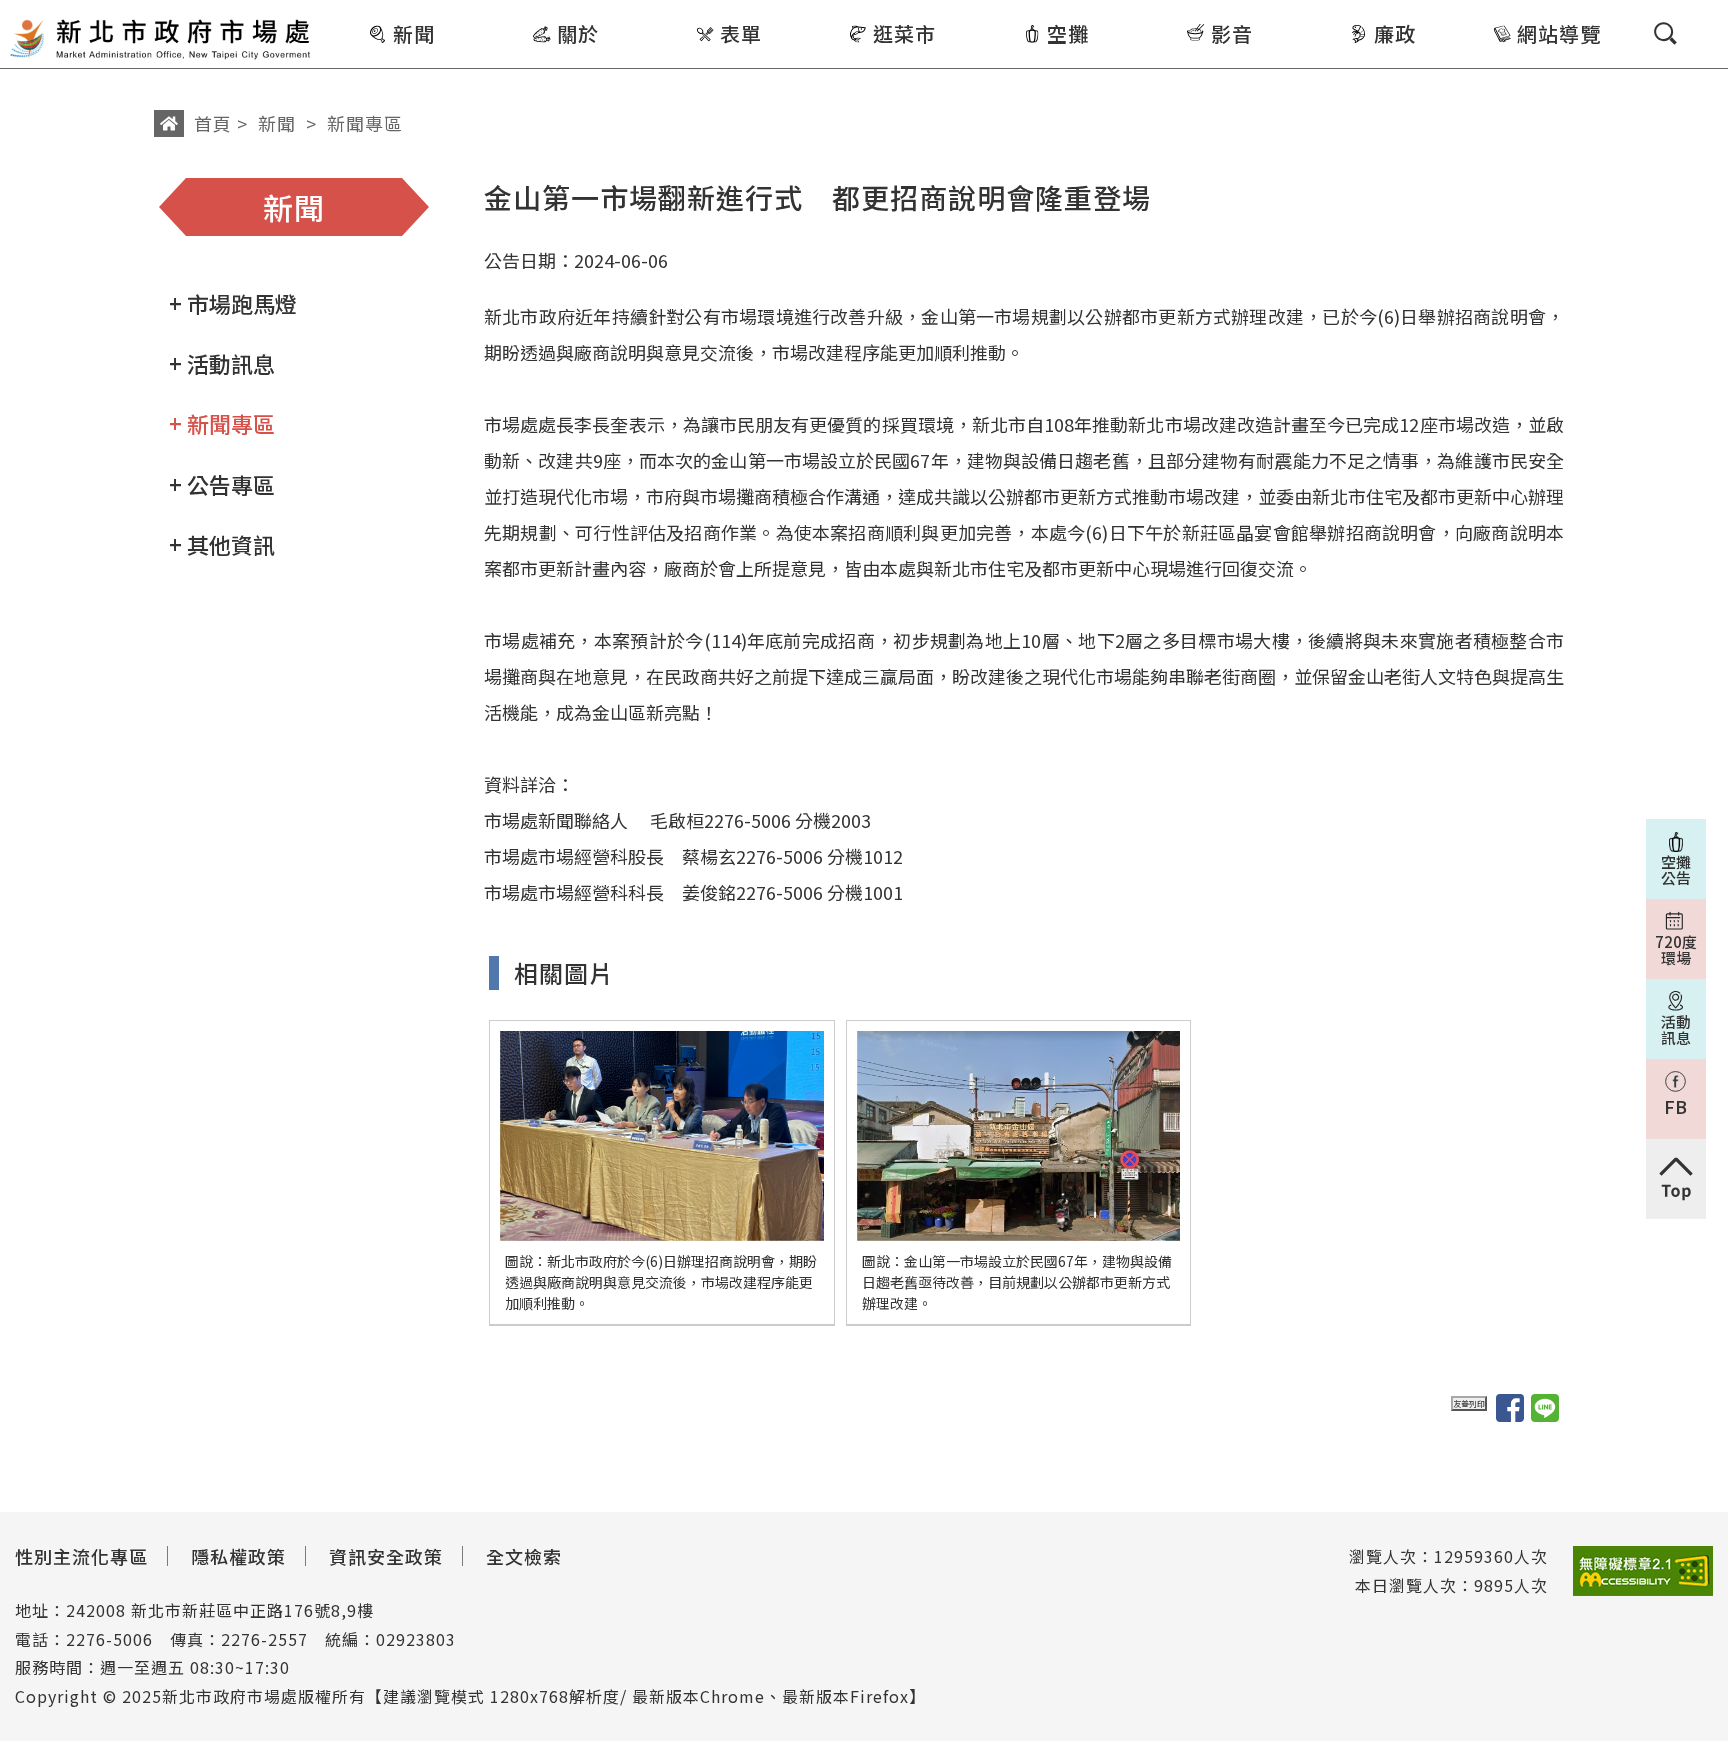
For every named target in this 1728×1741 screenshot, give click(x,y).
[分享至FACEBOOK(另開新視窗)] (1510, 1408)
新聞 (414, 33)
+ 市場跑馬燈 (233, 303)
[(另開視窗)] (1643, 1571)
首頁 (213, 123)
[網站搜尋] (1665, 33)
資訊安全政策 (386, 1556)
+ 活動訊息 (222, 363)
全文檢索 (524, 1556)
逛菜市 (904, 33)
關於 (578, 33)
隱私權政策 (238, 1556)
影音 (1232, 33)
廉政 (1395, 33)
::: (327, 14)
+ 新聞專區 (222, 423)
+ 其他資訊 (222, 544)
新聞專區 (365, 123)
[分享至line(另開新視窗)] (1545, 1408)
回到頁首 (1676, 1179)
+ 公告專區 (222, 484)
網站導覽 (1559, 33)
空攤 (1068, 33)
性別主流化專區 (81, 1556)
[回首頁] (160, 37)
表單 (741, 33)
